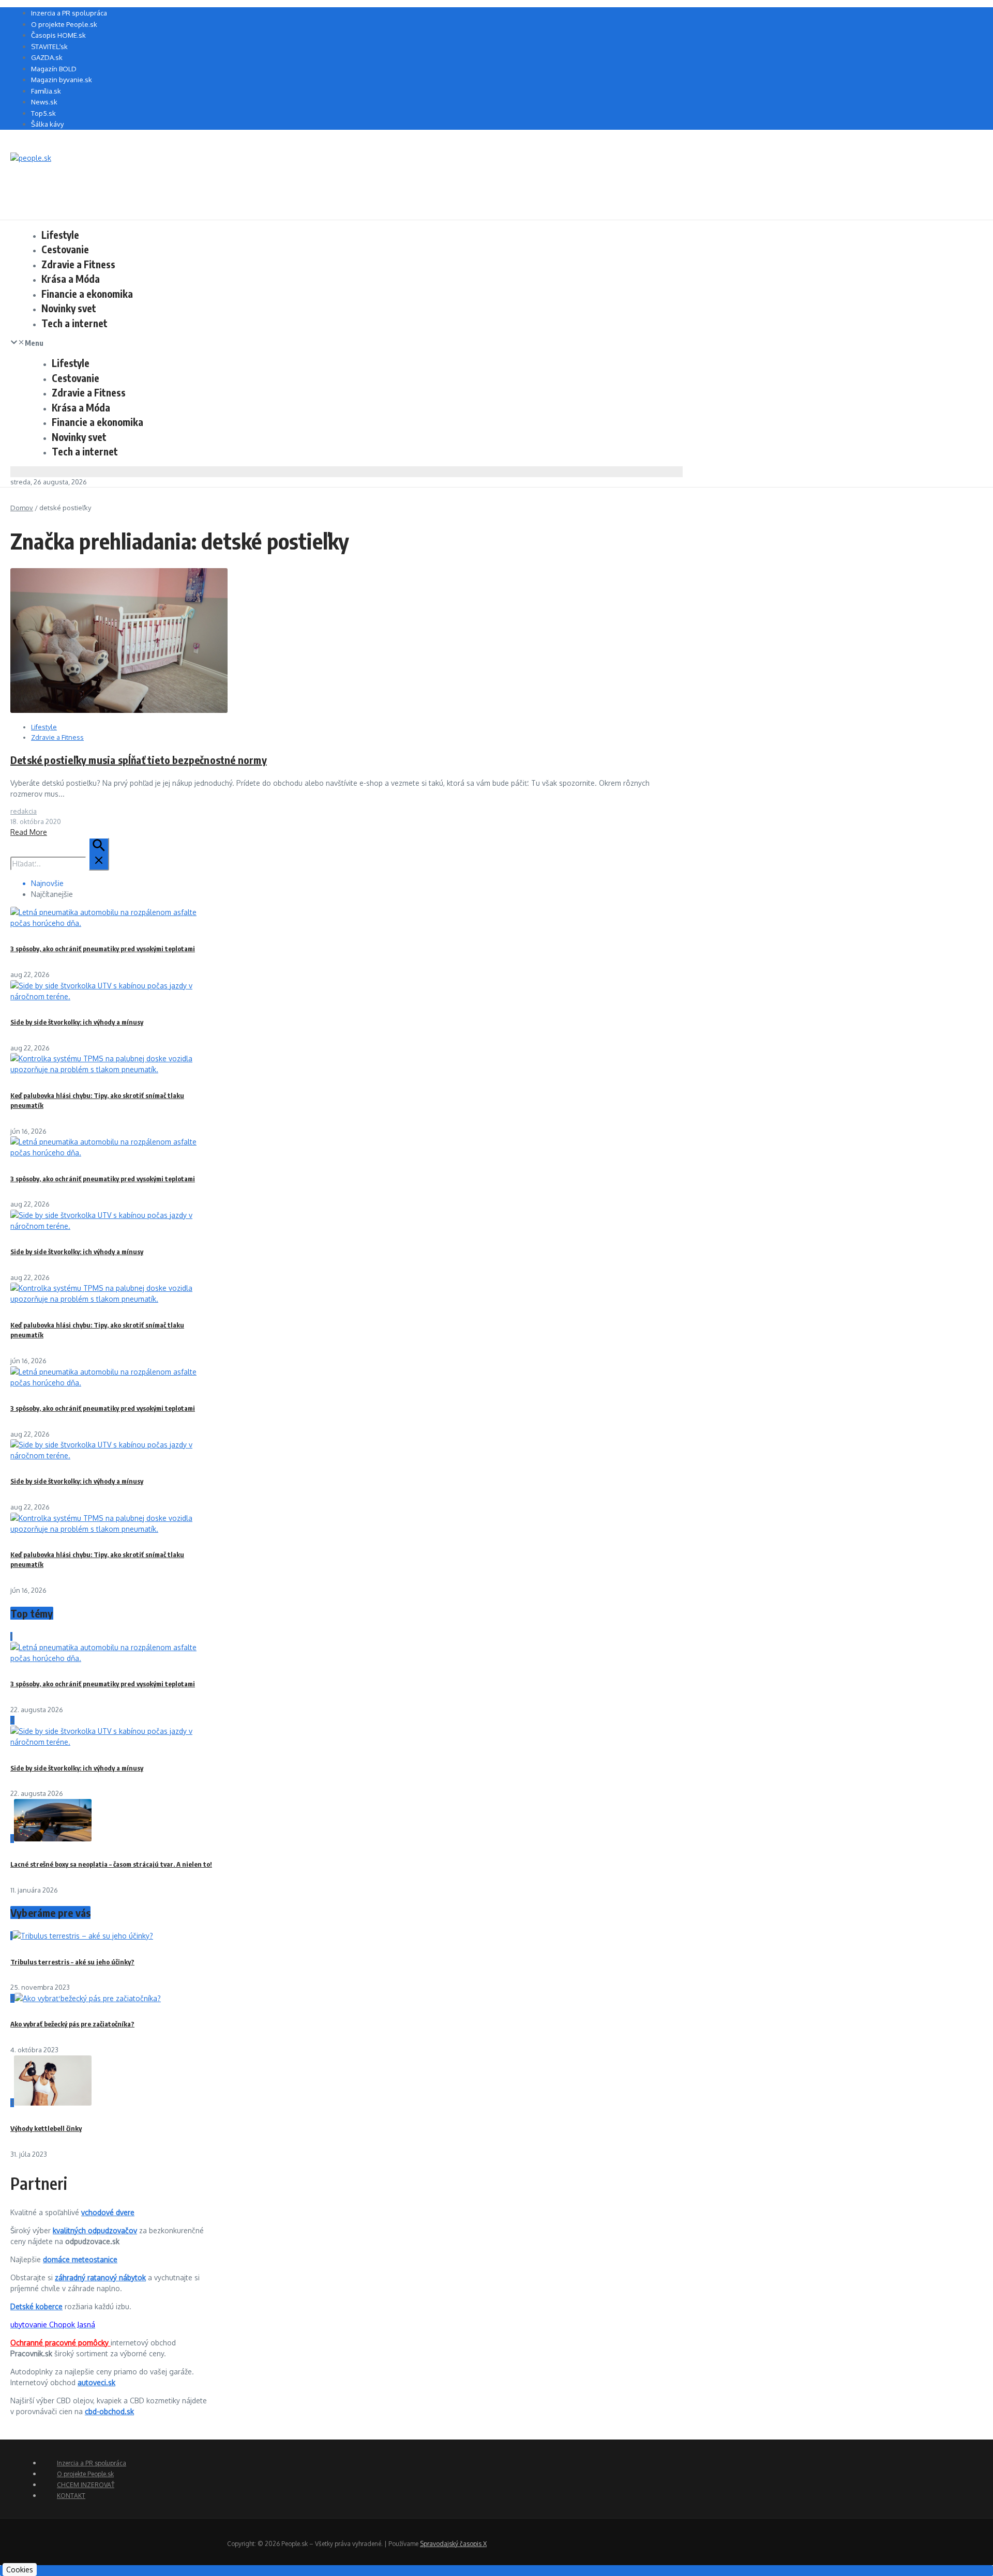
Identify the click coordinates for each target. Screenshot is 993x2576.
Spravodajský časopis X (453, 2544)
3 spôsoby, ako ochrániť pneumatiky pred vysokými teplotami (103, 949)
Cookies (20, 2570)
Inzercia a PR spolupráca (69, 13)
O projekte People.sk (64, 24)
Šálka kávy (47, 124)
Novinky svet (69, 308)
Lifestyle (60, 235)
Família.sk (46, 91)
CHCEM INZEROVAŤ (86, 2485)
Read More (29, 832)
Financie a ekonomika (87, 294)
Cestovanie (65, 249)
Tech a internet (74, 323)
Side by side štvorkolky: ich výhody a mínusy (77, 1022)
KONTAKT (71, 2496)
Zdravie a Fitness (78, 264)
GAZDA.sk (47, 57)
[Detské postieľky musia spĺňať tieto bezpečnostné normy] (119, 710)
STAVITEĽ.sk (49, 47)
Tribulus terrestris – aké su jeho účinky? (72, 1962)
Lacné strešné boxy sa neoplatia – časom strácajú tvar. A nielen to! (111, 1864)
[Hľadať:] (60, 864)
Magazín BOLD (54, 69)
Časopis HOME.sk (58, 35)
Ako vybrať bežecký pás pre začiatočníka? (72, 2024)
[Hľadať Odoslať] (99, 854)
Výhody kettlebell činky (46, 2128)
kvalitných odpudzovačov (95, 2230)
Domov (22, 508)
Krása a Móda (71, 279)
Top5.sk (43, 113)
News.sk (44, 102)
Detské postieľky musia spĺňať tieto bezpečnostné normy (139, 760)
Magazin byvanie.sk (62, 80)
